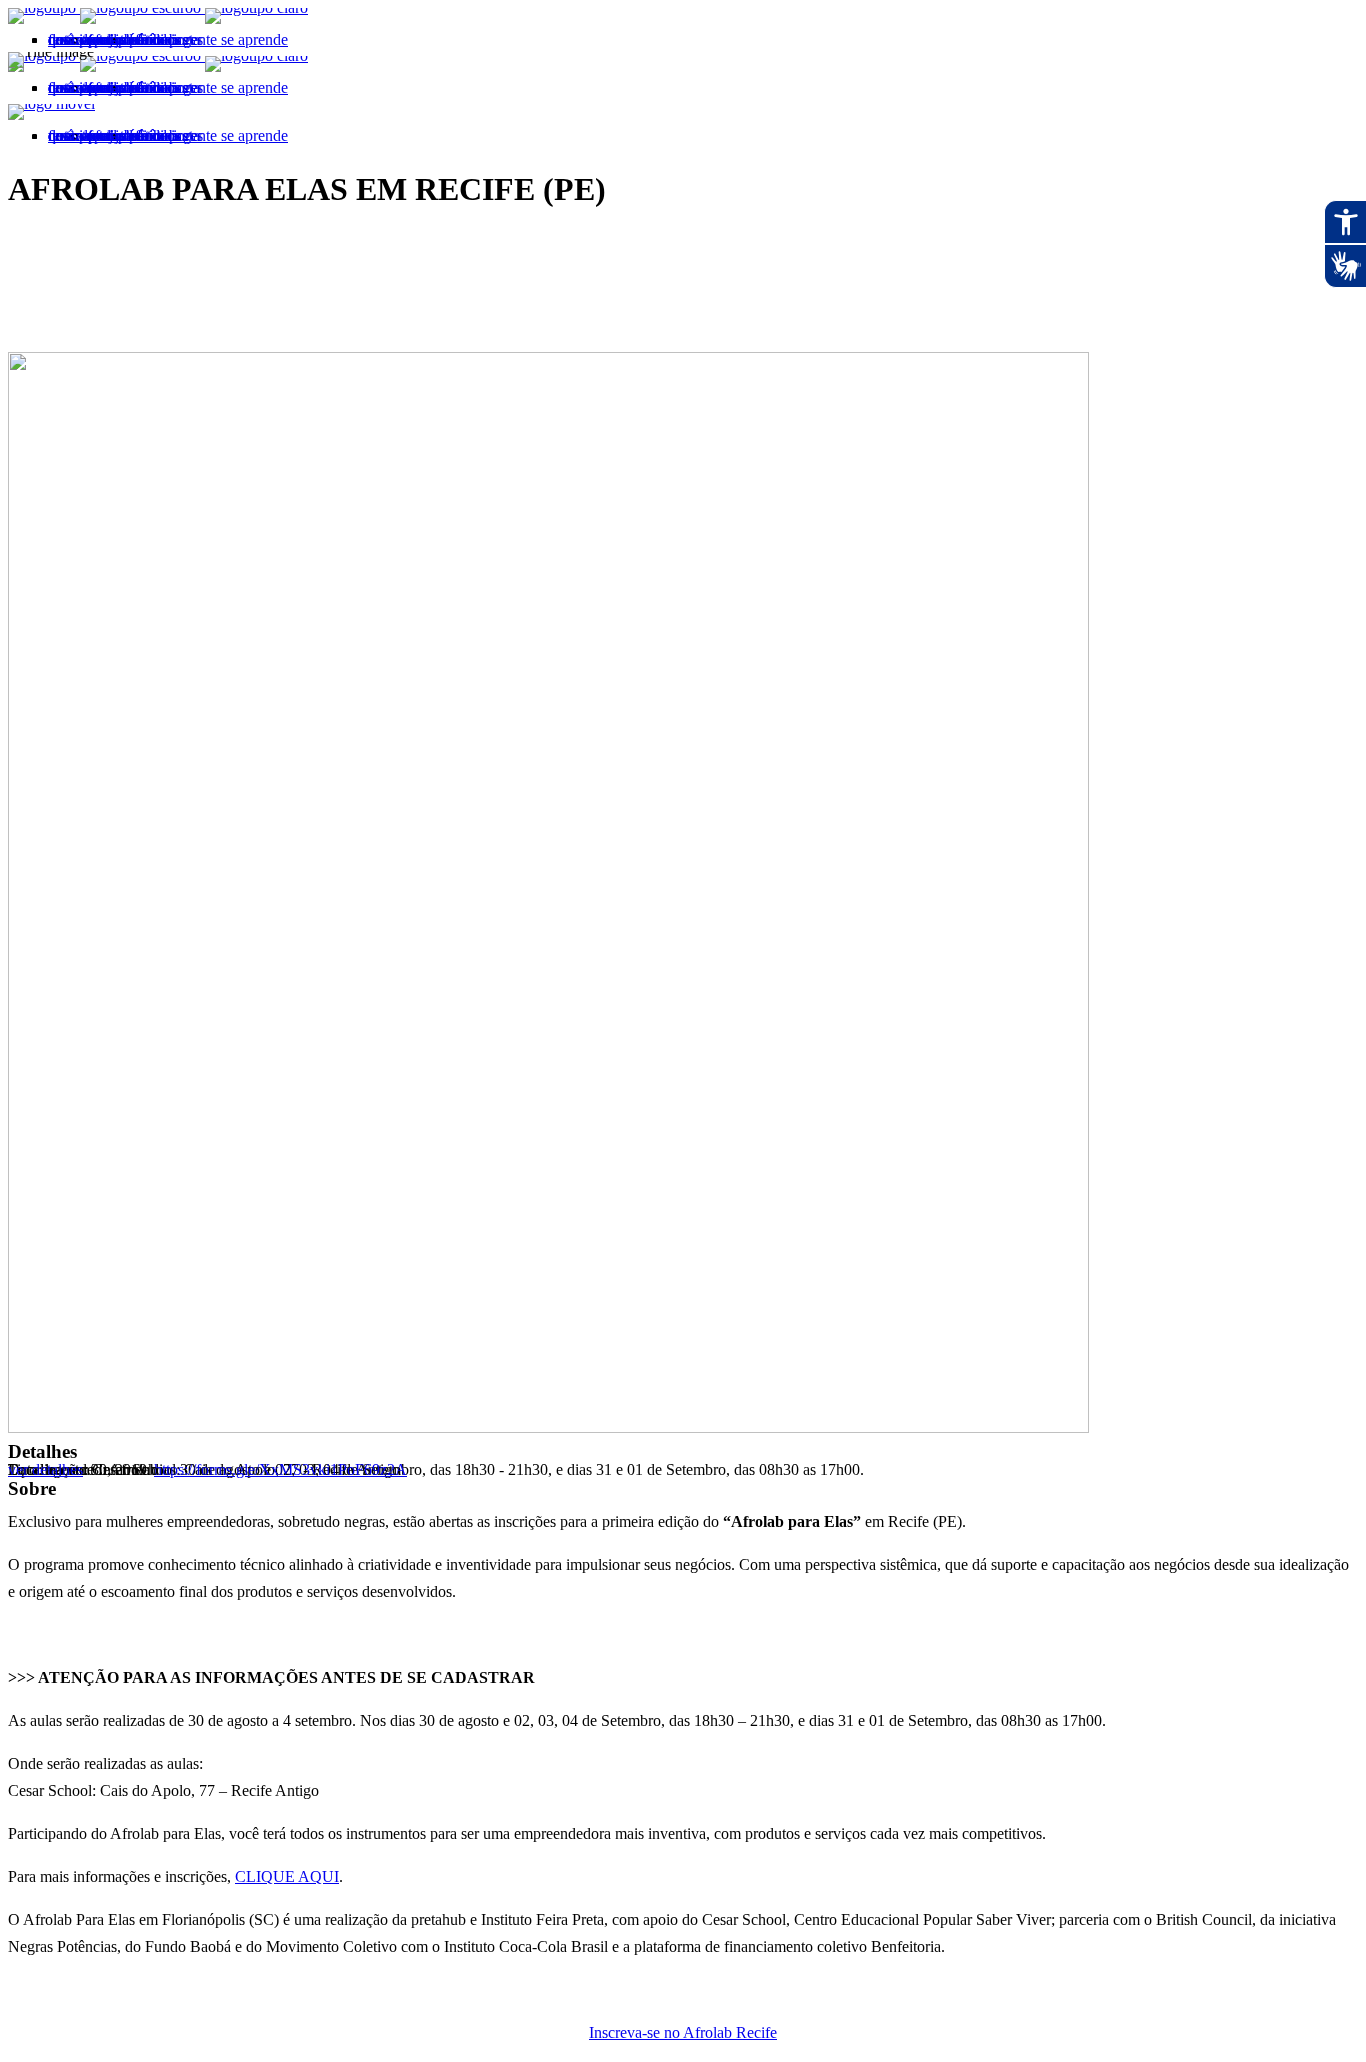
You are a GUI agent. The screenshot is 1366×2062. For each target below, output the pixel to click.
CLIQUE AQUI (287, 1876)
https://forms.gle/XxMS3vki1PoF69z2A (280, 1469)
